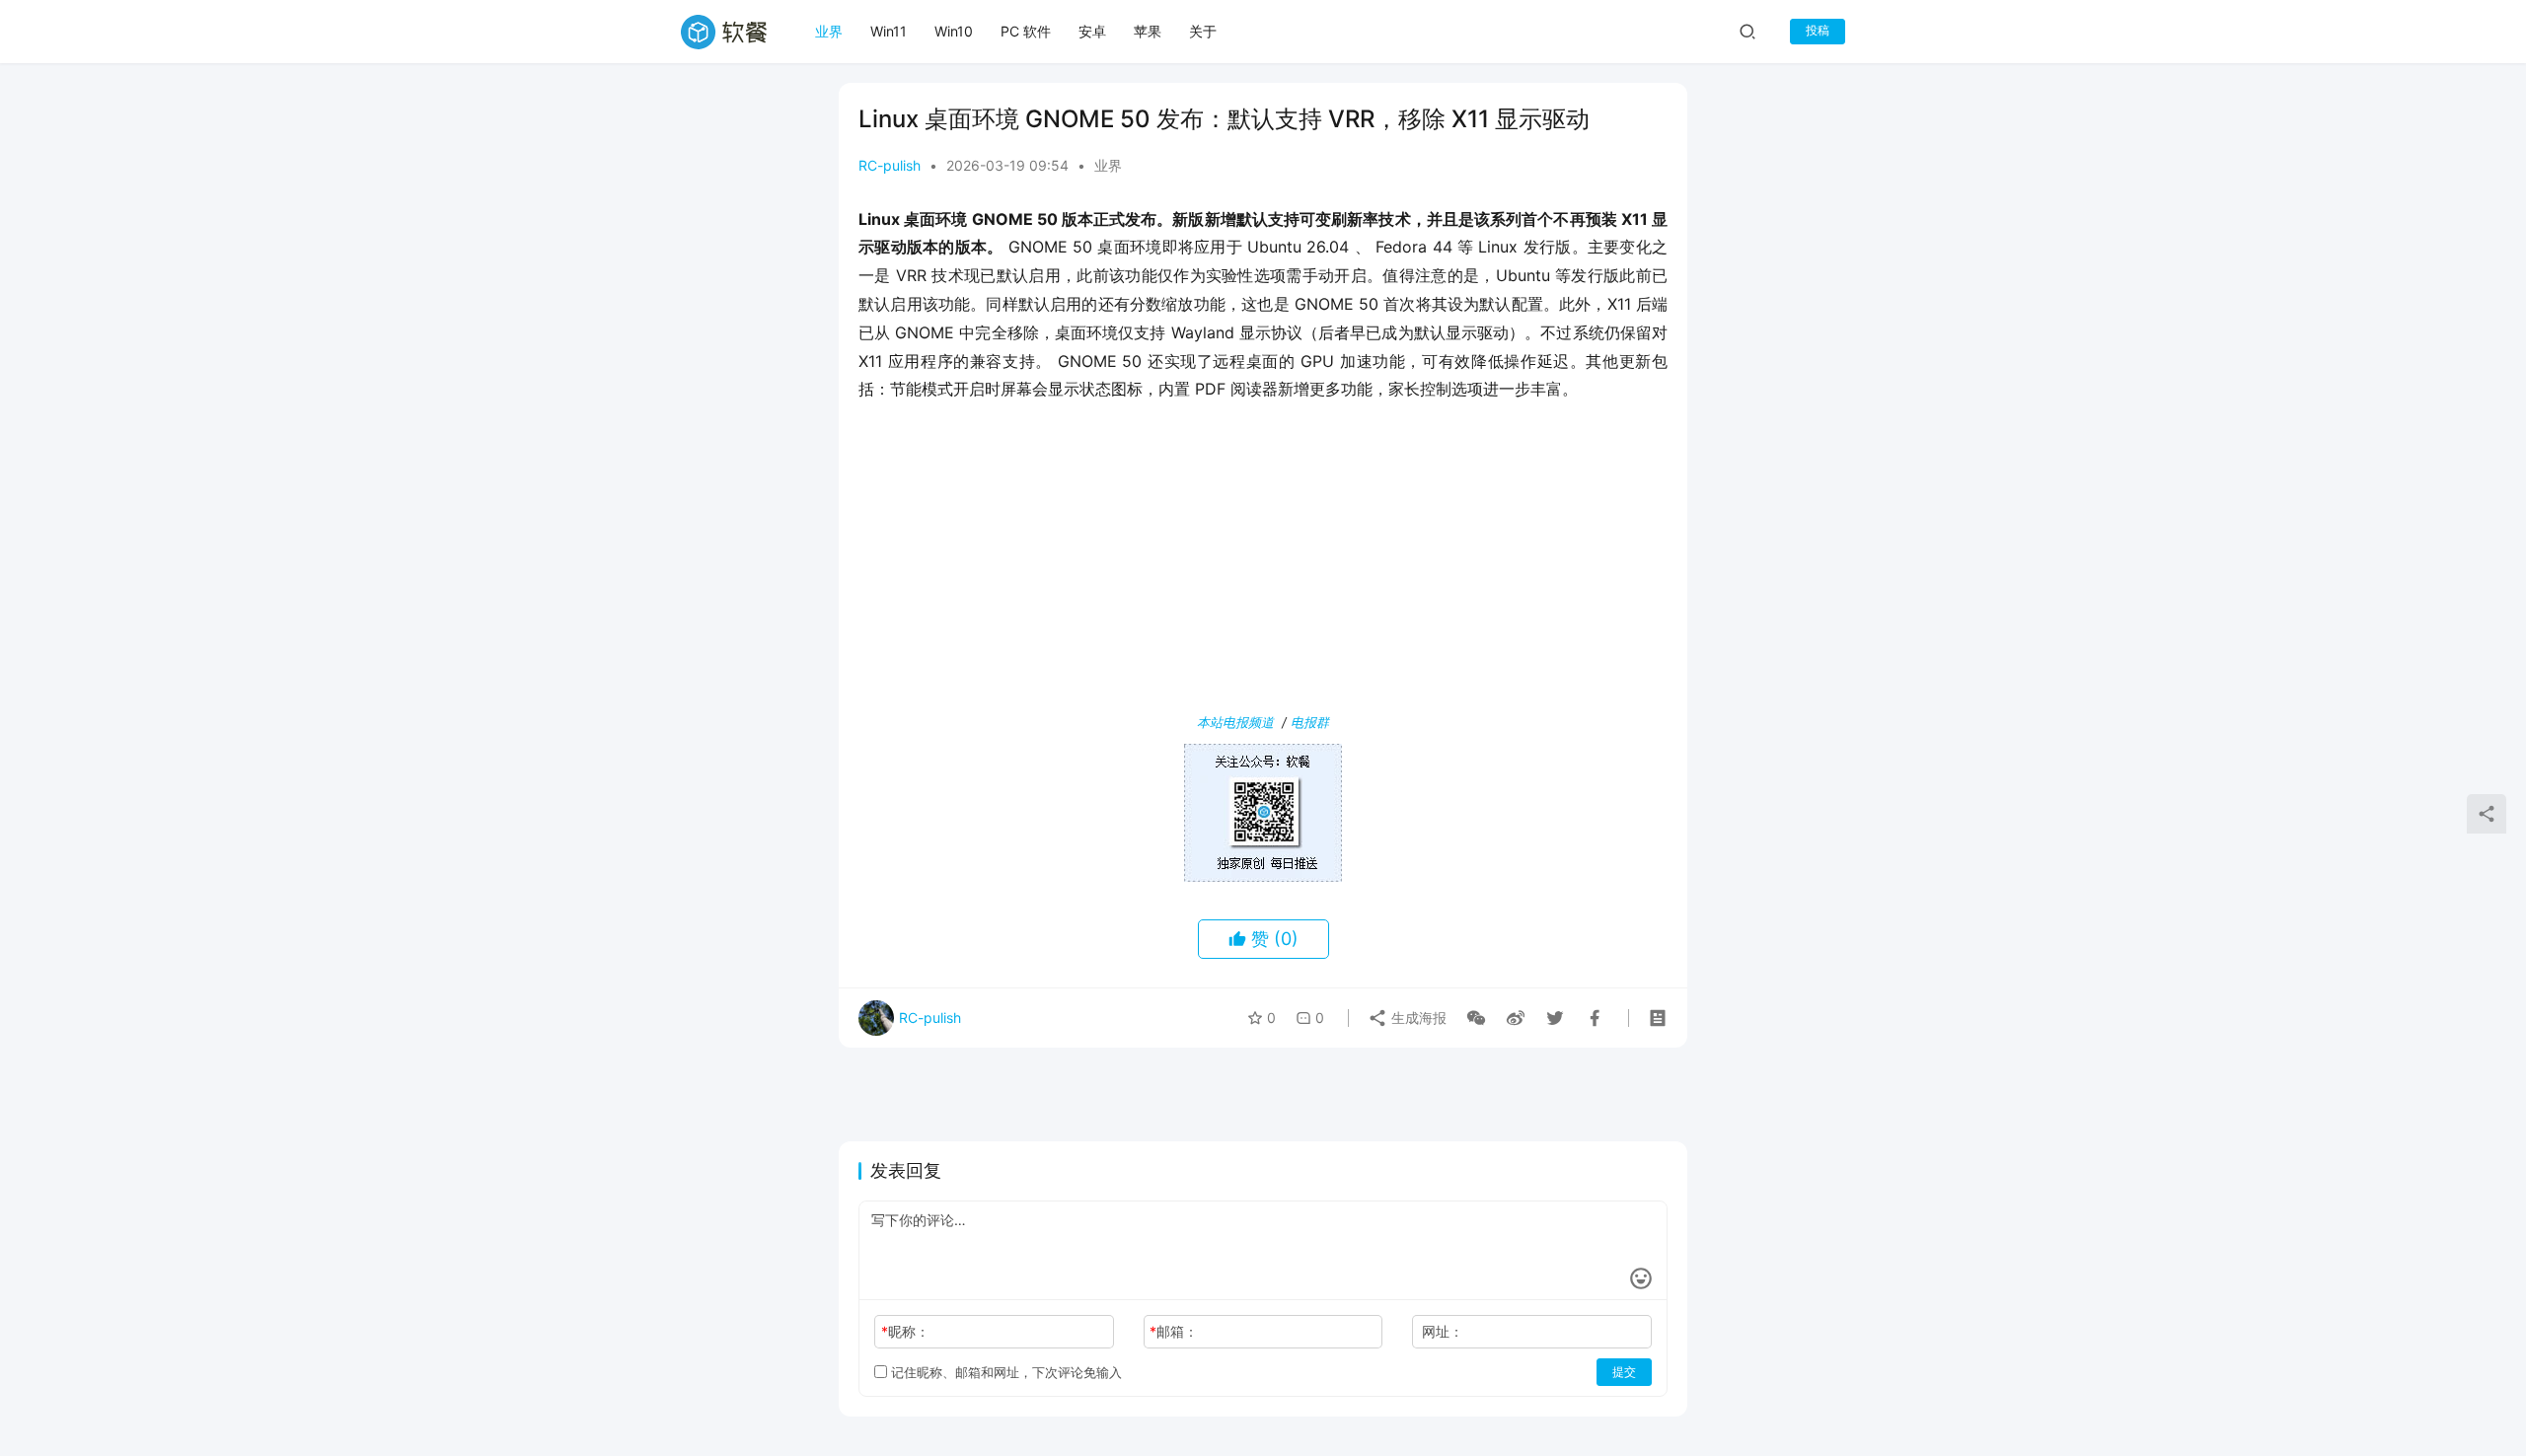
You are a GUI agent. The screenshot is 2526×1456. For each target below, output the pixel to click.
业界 (829, 31)
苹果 (1148, 31)
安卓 (1092, 31)
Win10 (954, 31)
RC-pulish (890, 165)
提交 (1624, 1372)
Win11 (889, 31)
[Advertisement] (1263, 561)
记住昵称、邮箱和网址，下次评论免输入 (1004, 1372)
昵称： (905, 1331)
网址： (1443, 1331)
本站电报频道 (1235, 722)
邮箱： (1174, 1331)
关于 (1203, 31)
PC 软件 (1026, 31)
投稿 (1818, 30)
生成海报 (1417, 1018)
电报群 (1310, 722)
